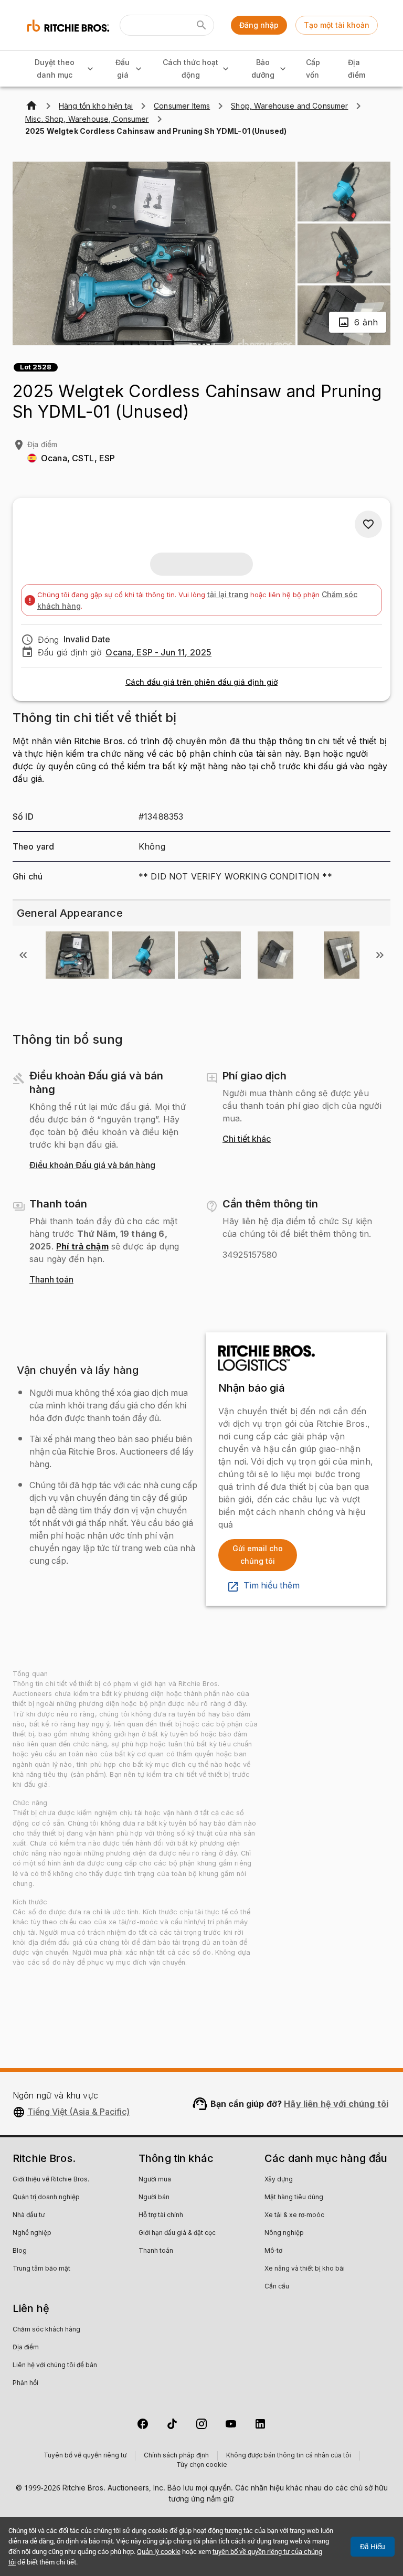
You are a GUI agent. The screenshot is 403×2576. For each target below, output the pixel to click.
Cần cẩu (277, 2287)
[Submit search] (201, 25)
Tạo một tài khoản (337, 25)
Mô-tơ (273, 2251)
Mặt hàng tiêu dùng (294, 2198)
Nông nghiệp (284, 2233)
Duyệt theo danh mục (55, 69)
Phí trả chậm (82, 1246)
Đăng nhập (259, 25)
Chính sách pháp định (176, 2456)
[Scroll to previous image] (23, 955)
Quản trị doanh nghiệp (46, 2198)
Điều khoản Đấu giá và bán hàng (92, 1165)
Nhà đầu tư (29, 2215)
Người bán (154, 2198)
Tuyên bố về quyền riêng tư (85, 2456)
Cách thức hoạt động (190, 69)
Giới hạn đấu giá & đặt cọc (177, 2233)
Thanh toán (51, 1280)
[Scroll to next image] (380, 955)
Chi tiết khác (247, 1139)
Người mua (155, 2180)
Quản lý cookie (159, 2552)
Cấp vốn (313, 69)
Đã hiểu (373, 2547)
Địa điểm (357, 69)
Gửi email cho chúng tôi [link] (258, 1555)
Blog (20, 2251)
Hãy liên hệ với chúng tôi (336, 2104)
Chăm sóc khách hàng (46, 2330)
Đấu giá (123, 69)
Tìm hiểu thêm (272, 1586)
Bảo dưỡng (263, 69)
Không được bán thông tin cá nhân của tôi (289, 2456)
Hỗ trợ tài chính (161, 2215)
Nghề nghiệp (32, 2233)
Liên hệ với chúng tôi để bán (55, 2366)
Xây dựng (279, 2180)
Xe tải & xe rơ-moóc (294, 2215)
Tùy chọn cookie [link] (202, 2465)
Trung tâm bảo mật (41, 2269)
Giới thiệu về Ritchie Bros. (51, 2180)
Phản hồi (25, 2383)
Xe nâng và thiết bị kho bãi (305, 2269)
